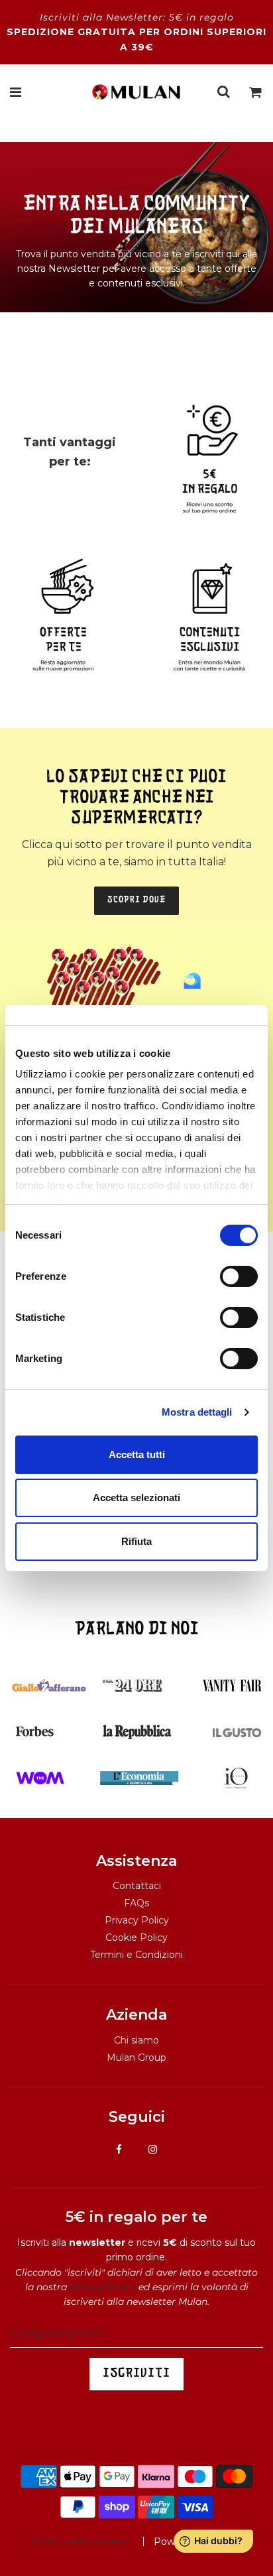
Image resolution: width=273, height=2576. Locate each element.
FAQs (136, 1903)
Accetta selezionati (136, 1498)
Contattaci (137, 1886)
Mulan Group (136, 2057)
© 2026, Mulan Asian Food (80, 2542)
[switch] (239, 1276)
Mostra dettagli (197, 1412)
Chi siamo (136, 2040)
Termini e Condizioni (136, 1955)
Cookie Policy (136, 1937)
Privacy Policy (137, 1920)
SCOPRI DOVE (136, 900)
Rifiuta (136, 1541)
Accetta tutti (137, 1454)
